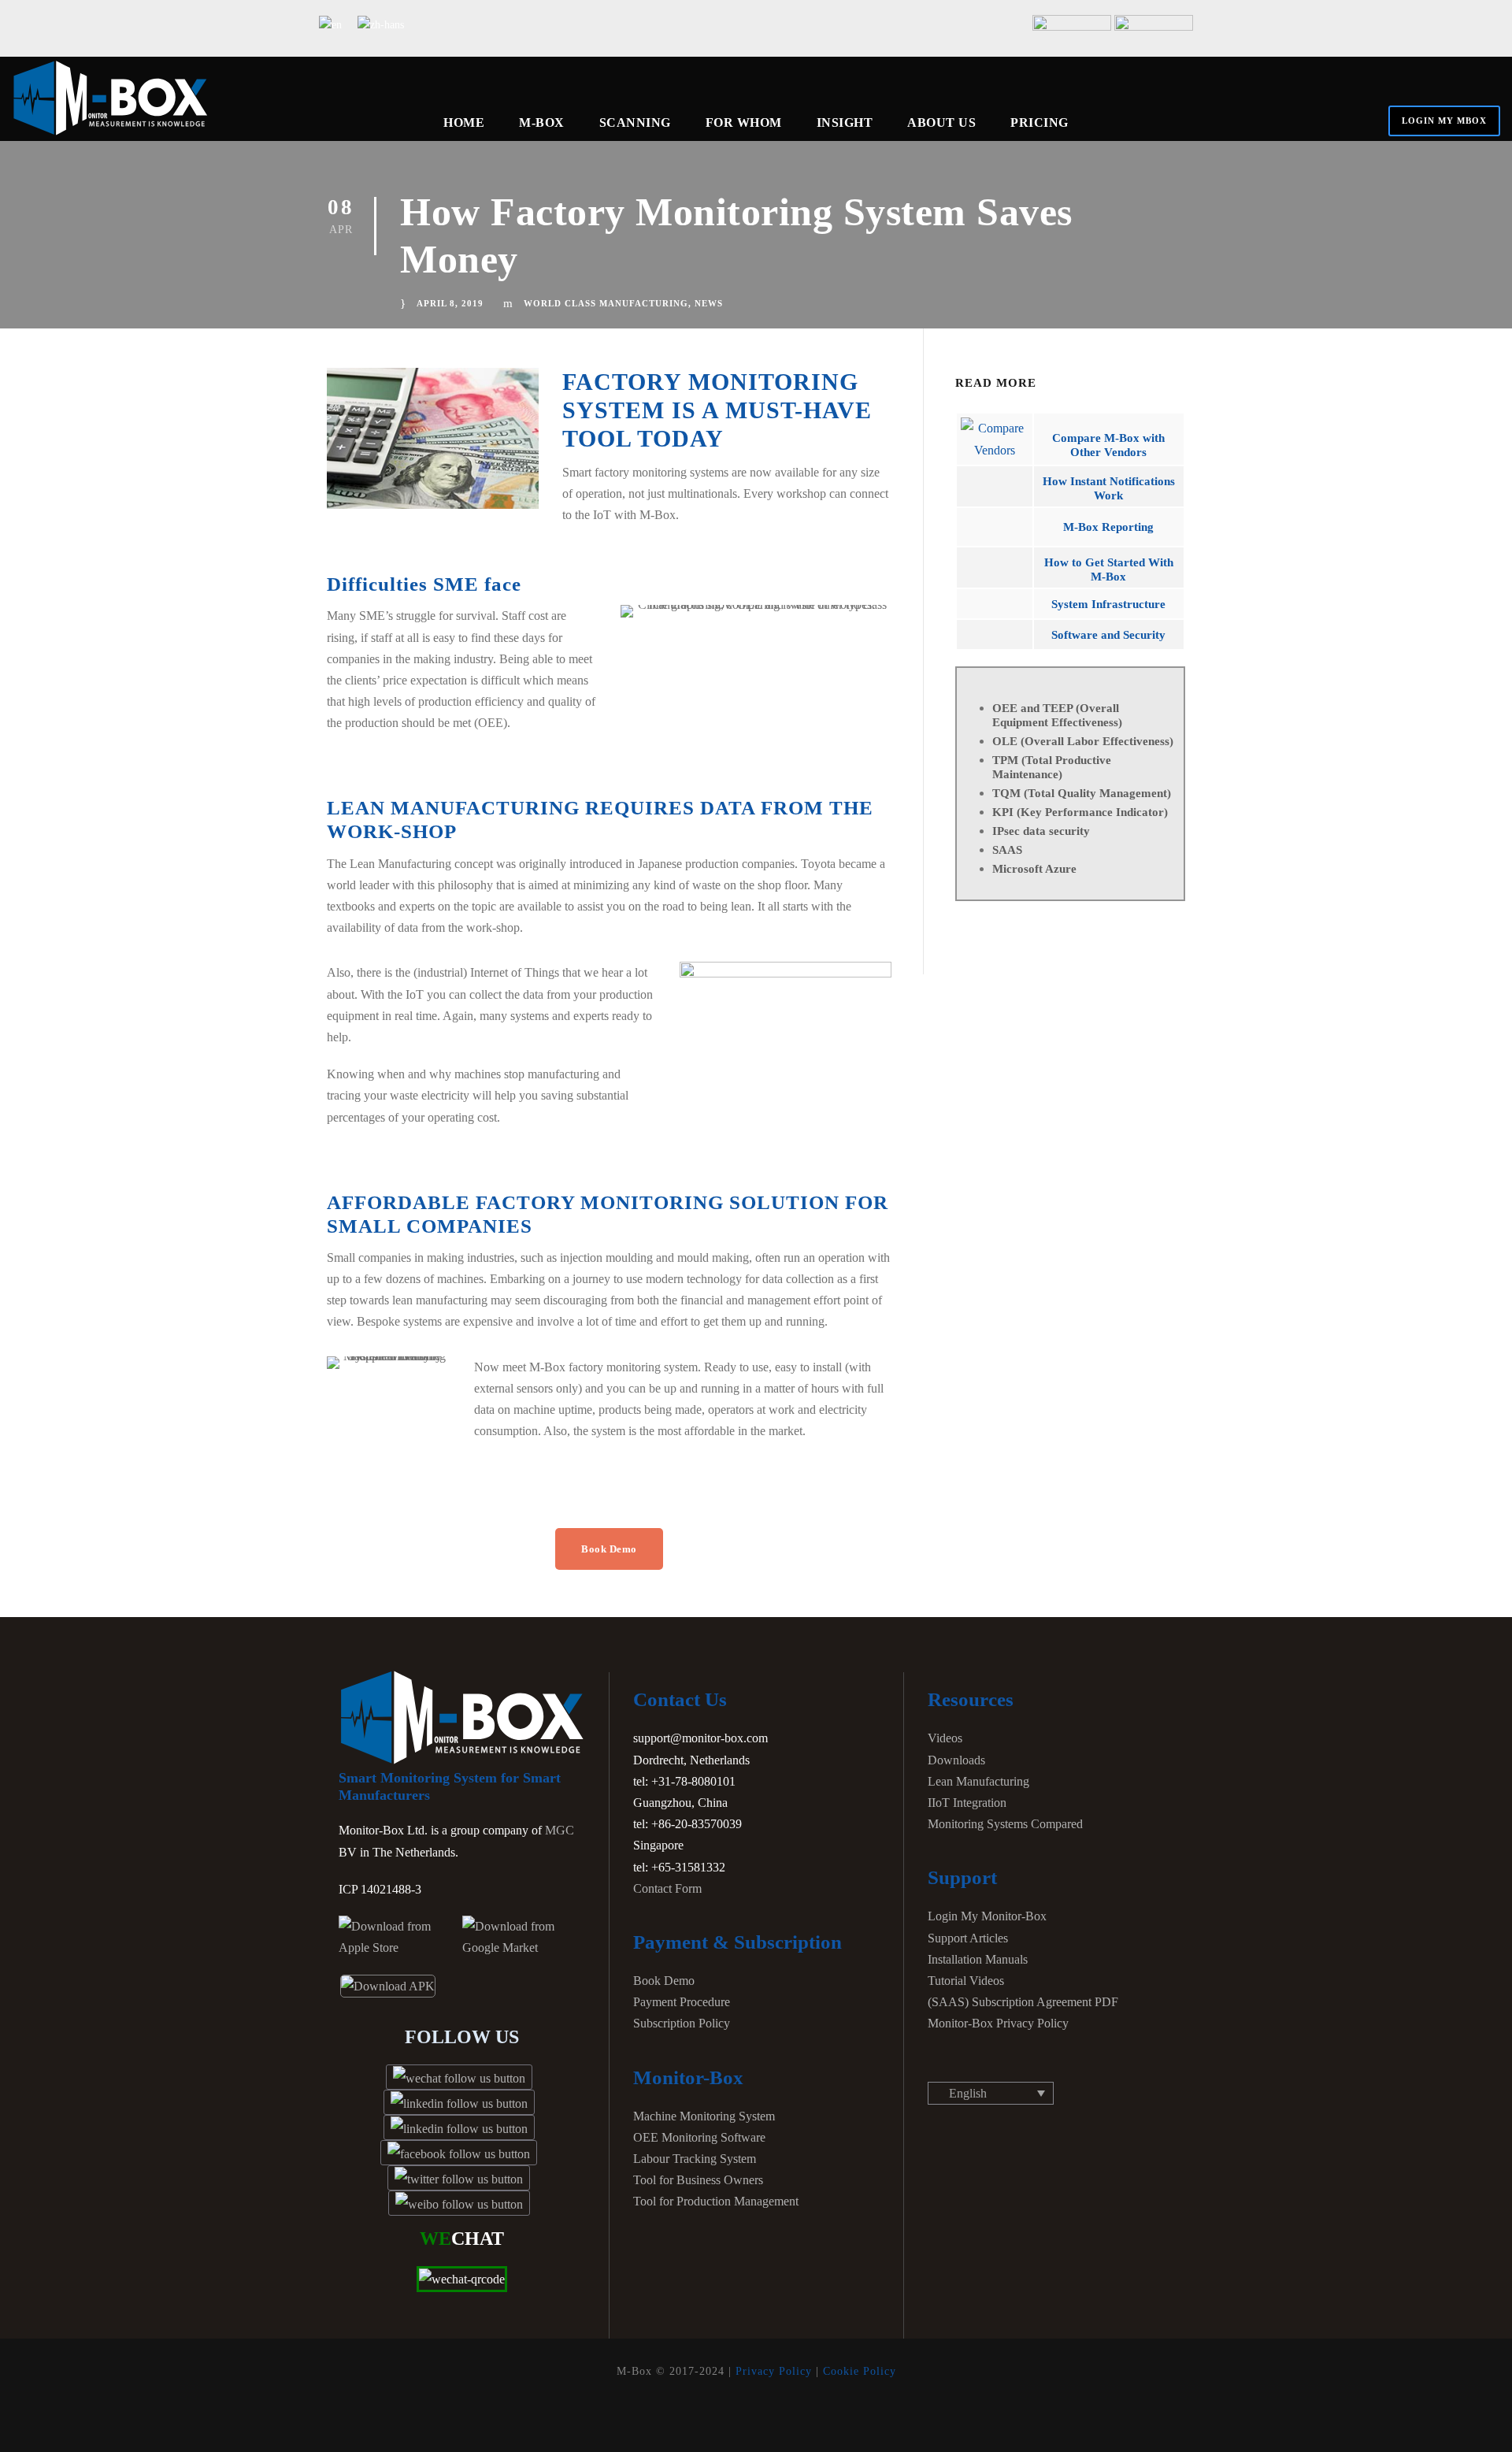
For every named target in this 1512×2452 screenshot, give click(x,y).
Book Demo (664, 1981)
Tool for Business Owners (698, 2180)
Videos (945, 1738)
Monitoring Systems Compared (1005, 1824)
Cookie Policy (860, 2371)
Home (464, 122)
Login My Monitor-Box (987, 1916)
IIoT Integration (967, 1803)
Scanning (635, 122)
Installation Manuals (978, 1959)
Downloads (956, 1760)
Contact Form (667, 1888)
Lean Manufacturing (978, 1781)
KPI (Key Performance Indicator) (1080, 812)
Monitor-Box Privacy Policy (998, 2023)
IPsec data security (1041, 831)
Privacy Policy (774, 2371)
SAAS (1007, 850)
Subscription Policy (682, 2023)
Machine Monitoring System (704, 2116)
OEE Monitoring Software (699, 2137)
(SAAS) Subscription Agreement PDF (1023, 2002)
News (709, 303)
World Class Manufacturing (606, 303)
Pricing (1039, 122)
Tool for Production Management (716, 2201)
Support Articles (968, 1938)
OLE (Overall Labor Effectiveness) (1083, 741)
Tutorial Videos (966, 1981)
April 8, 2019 (450, 303)
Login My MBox (1444, 121)
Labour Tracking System (695, 2159)
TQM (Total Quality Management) (1082, 793)
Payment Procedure (682, 2002)
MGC (560, 1830)
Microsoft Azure (1034, 869)
